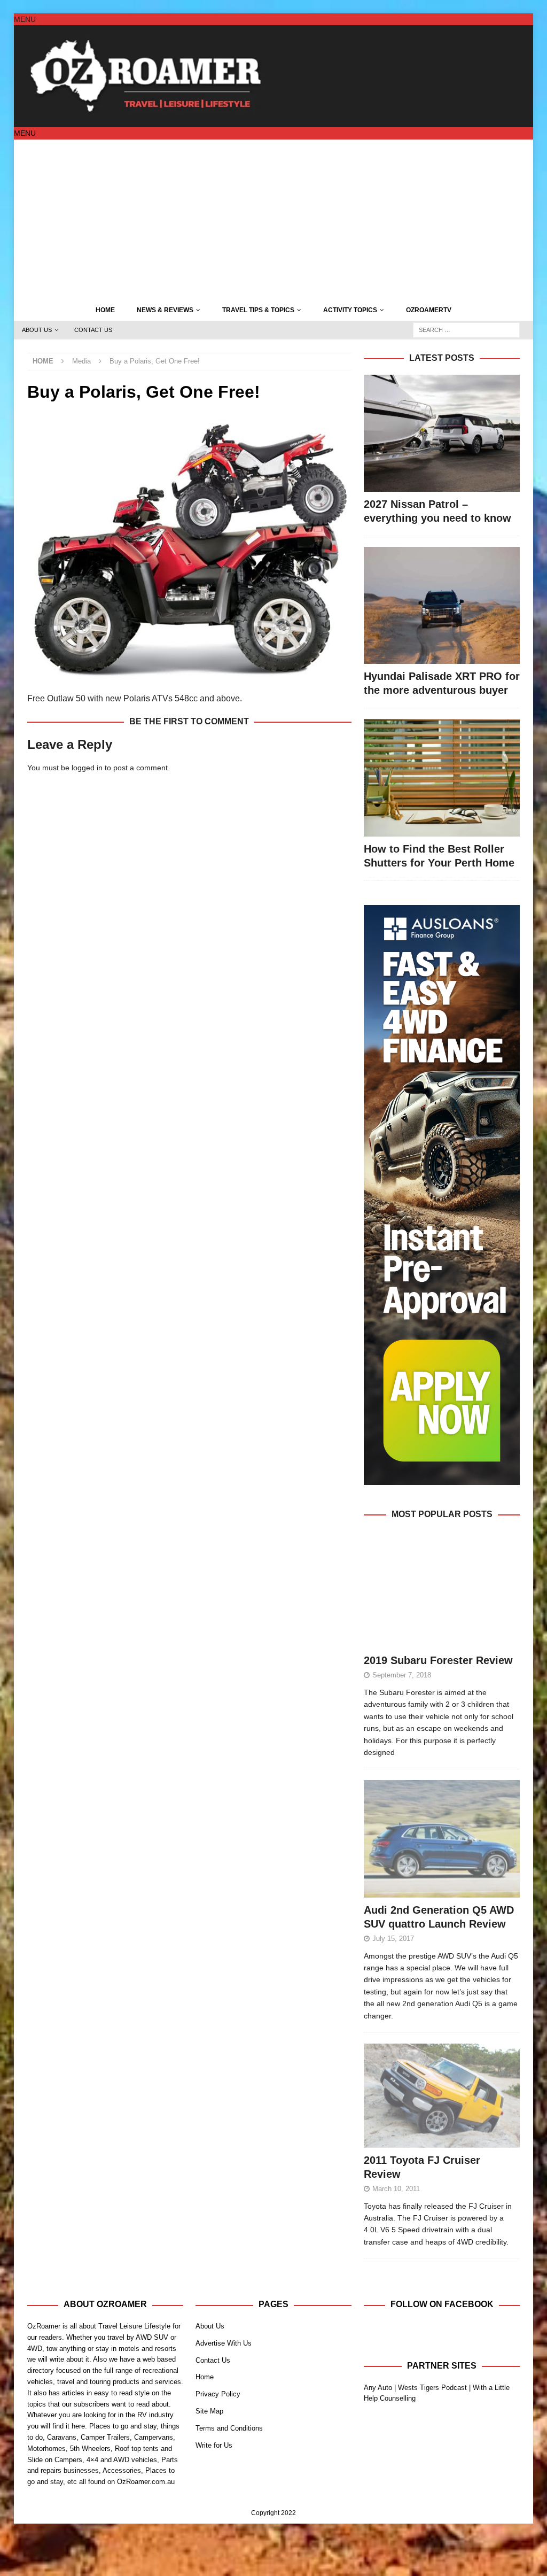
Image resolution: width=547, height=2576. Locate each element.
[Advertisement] (274, 220)
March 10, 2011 (396, 2189)
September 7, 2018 (402, 1675)
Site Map (209, 2411)
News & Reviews (165, 310)
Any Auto (378, 2388)
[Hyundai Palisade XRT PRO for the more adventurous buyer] (442, 605)
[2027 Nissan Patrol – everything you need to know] (442, 433)
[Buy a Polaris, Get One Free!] (189, 675)
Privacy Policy (218, 2394)
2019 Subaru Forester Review (438, 1660)
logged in (87, 768)
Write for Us (214, 2445)
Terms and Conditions (229, 2428)
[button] (25, 19)
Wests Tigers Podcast (432, 2388)
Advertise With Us (224, 2343)
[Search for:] (466, 329)
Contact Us (93, 330)
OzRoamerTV (429, 310)
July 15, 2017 (393, 1939)
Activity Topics (350, 310)
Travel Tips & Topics (258, 310)
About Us (37, 330)
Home (105, 310)
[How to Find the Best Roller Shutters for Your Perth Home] (442, 778)
